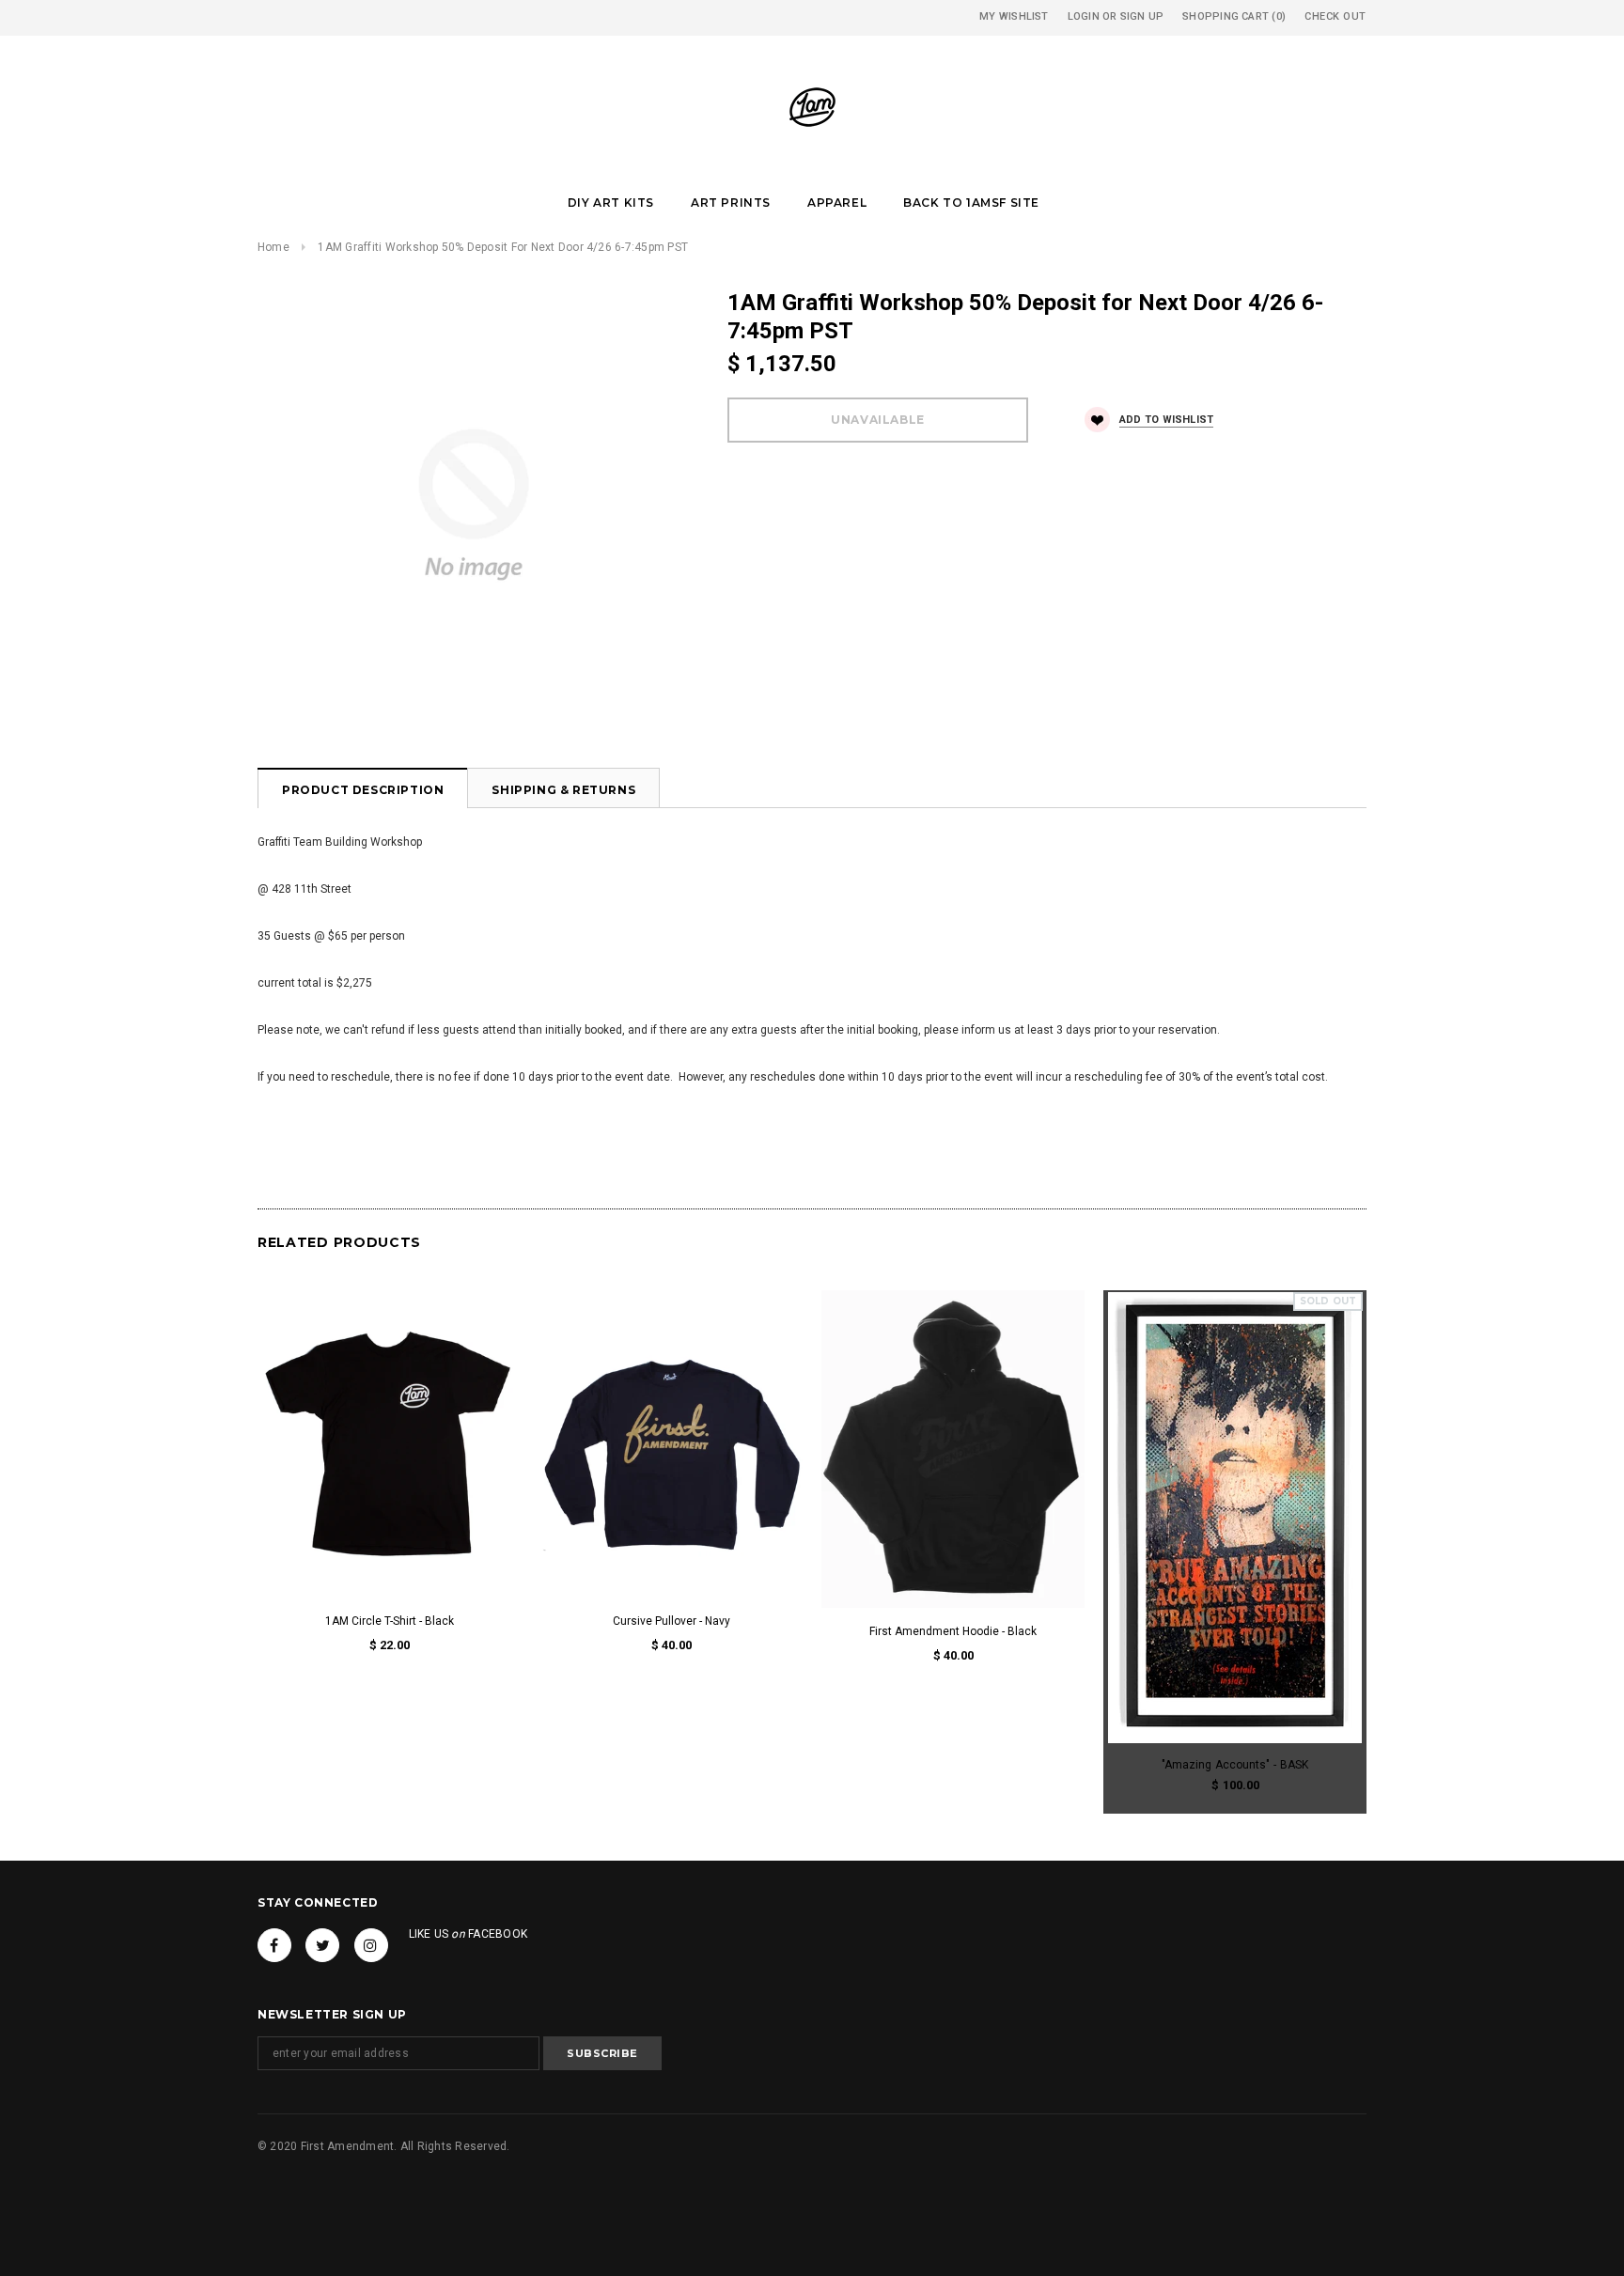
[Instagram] (371, 1945)
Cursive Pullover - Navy (671, 1621)
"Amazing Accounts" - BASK (1235, 1765)
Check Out (1335, 16)
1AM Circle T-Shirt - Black (390, 1621)
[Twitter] (322, 1945)
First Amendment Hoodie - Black (953, 1631)
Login (1084, 16)
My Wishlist (1014, 16)
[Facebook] (274, 1945)
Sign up (1142, 16)
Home (273, 247)
